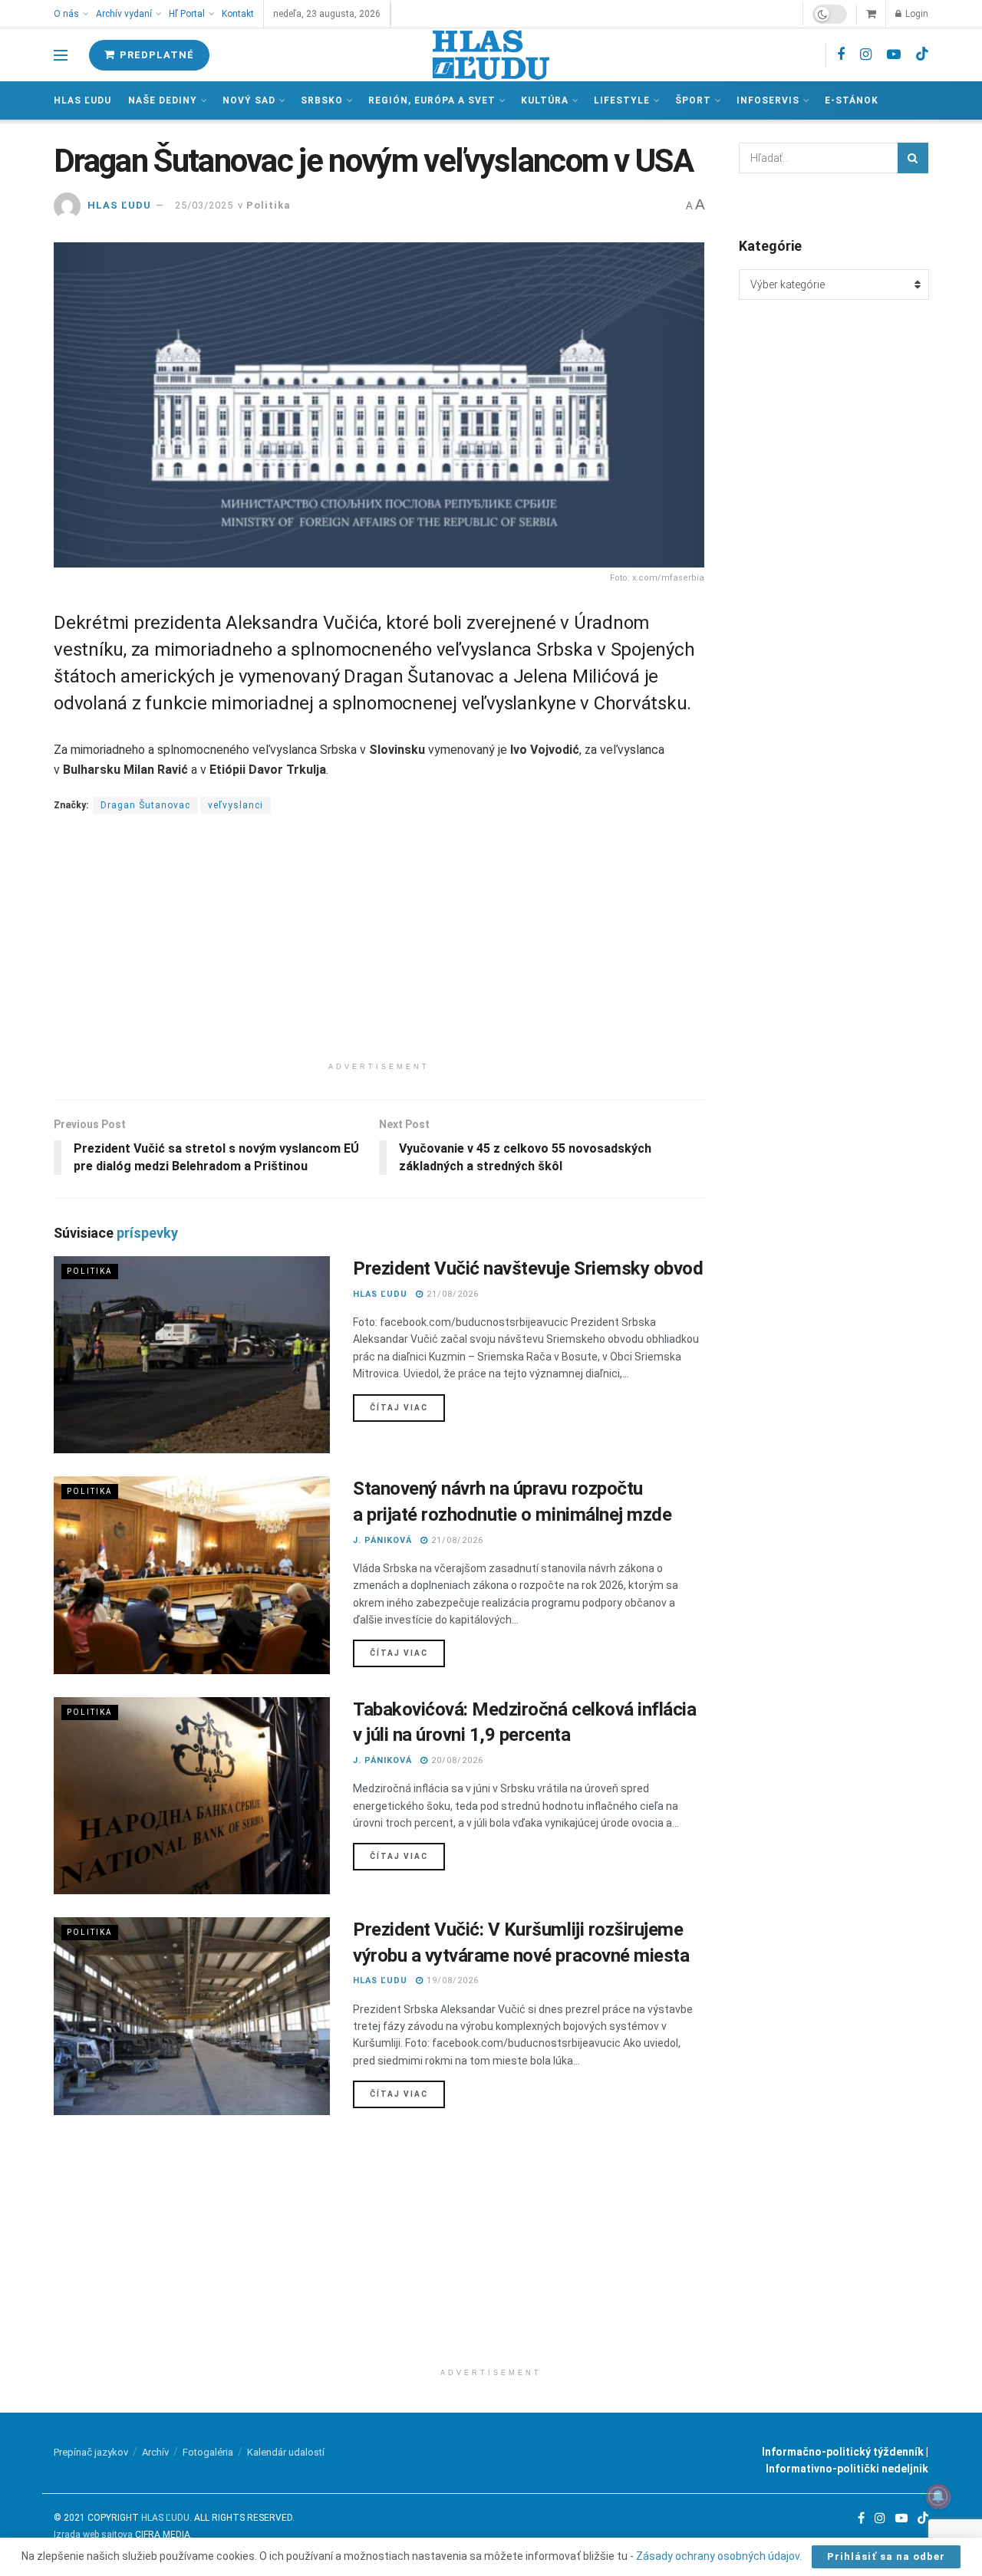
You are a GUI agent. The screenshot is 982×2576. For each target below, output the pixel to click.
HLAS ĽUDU (119, 205)
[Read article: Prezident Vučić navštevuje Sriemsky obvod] (192, 1355)
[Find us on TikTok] (922, 54)
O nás (66, 14)
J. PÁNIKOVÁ (382, 1540)
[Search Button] (913, 158)
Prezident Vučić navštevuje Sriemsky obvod (528, 1268)
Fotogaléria (208, 2452)
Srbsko (322, 100)
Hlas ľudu (82, 100)
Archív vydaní (124, 14)
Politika (269, 205)
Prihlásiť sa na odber (886, 2556)
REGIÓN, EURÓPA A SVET (432, 100)
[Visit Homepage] (491, 55)
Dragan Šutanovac (145, 805)
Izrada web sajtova (93, 2535)
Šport (693, 100)
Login (916, 14)
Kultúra (545, 100)
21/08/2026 (451, 1294)
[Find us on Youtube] (894, 55)
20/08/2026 (456, 1760)
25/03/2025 (204, 205)
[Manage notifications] (938, 2496)
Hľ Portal (187, 14)
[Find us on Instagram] (866, 55)
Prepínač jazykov (91, 2452)
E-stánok (852, 100)
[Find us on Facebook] (841, 55)
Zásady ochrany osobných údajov (718, 2556)
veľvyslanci (236, 805)
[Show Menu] (61, 55)
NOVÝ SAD (249, 100)
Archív (155, 2452)
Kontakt (238, 14)
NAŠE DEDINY (163, 100)
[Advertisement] (379, 947)
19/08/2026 (451, 1981)
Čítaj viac (407, 1407)
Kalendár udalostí (286, 2452)
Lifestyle (622, 100)
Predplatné (155, 55)
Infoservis (768, 100)
